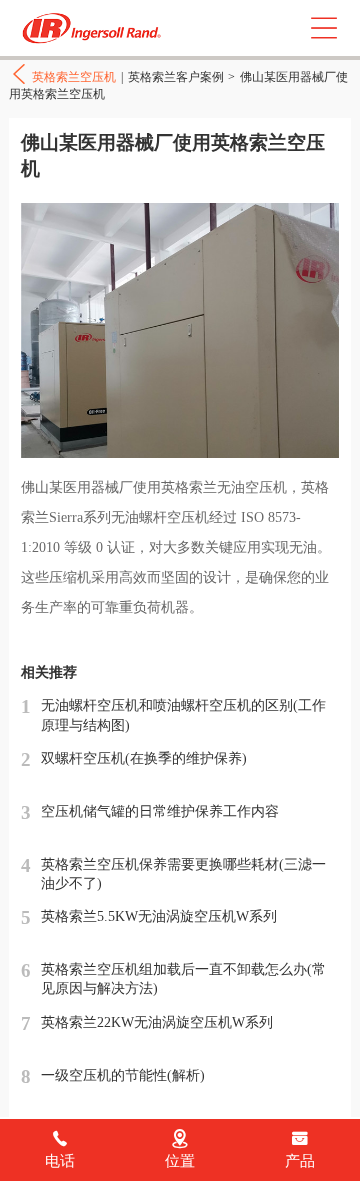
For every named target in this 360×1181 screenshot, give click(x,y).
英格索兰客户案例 (176, 77)
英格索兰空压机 (95, 28)
